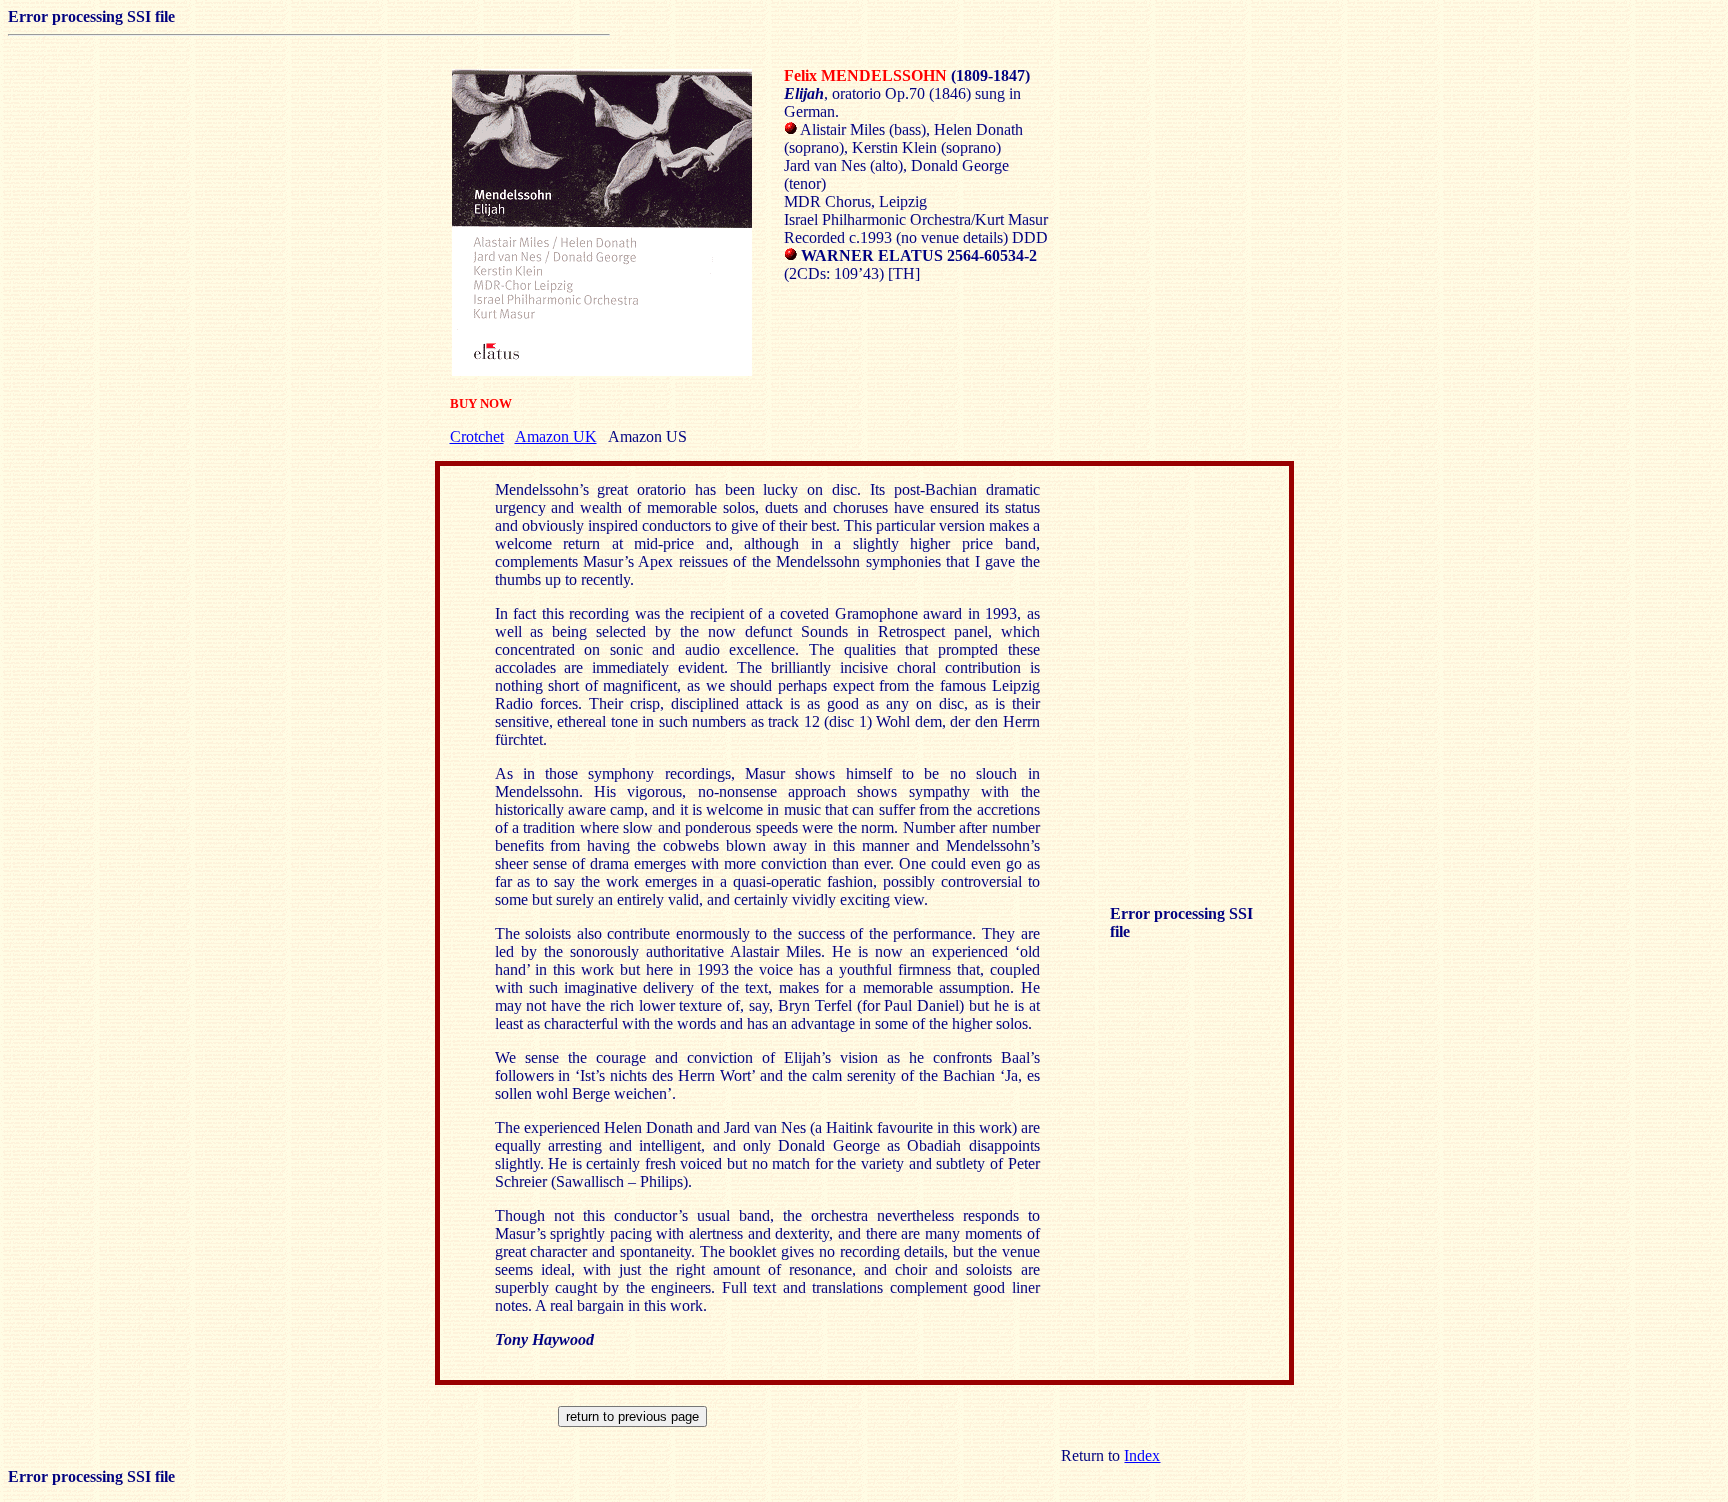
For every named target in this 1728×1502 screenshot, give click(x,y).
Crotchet (477, 436)
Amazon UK (556, 436)
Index (1142, 1455)
